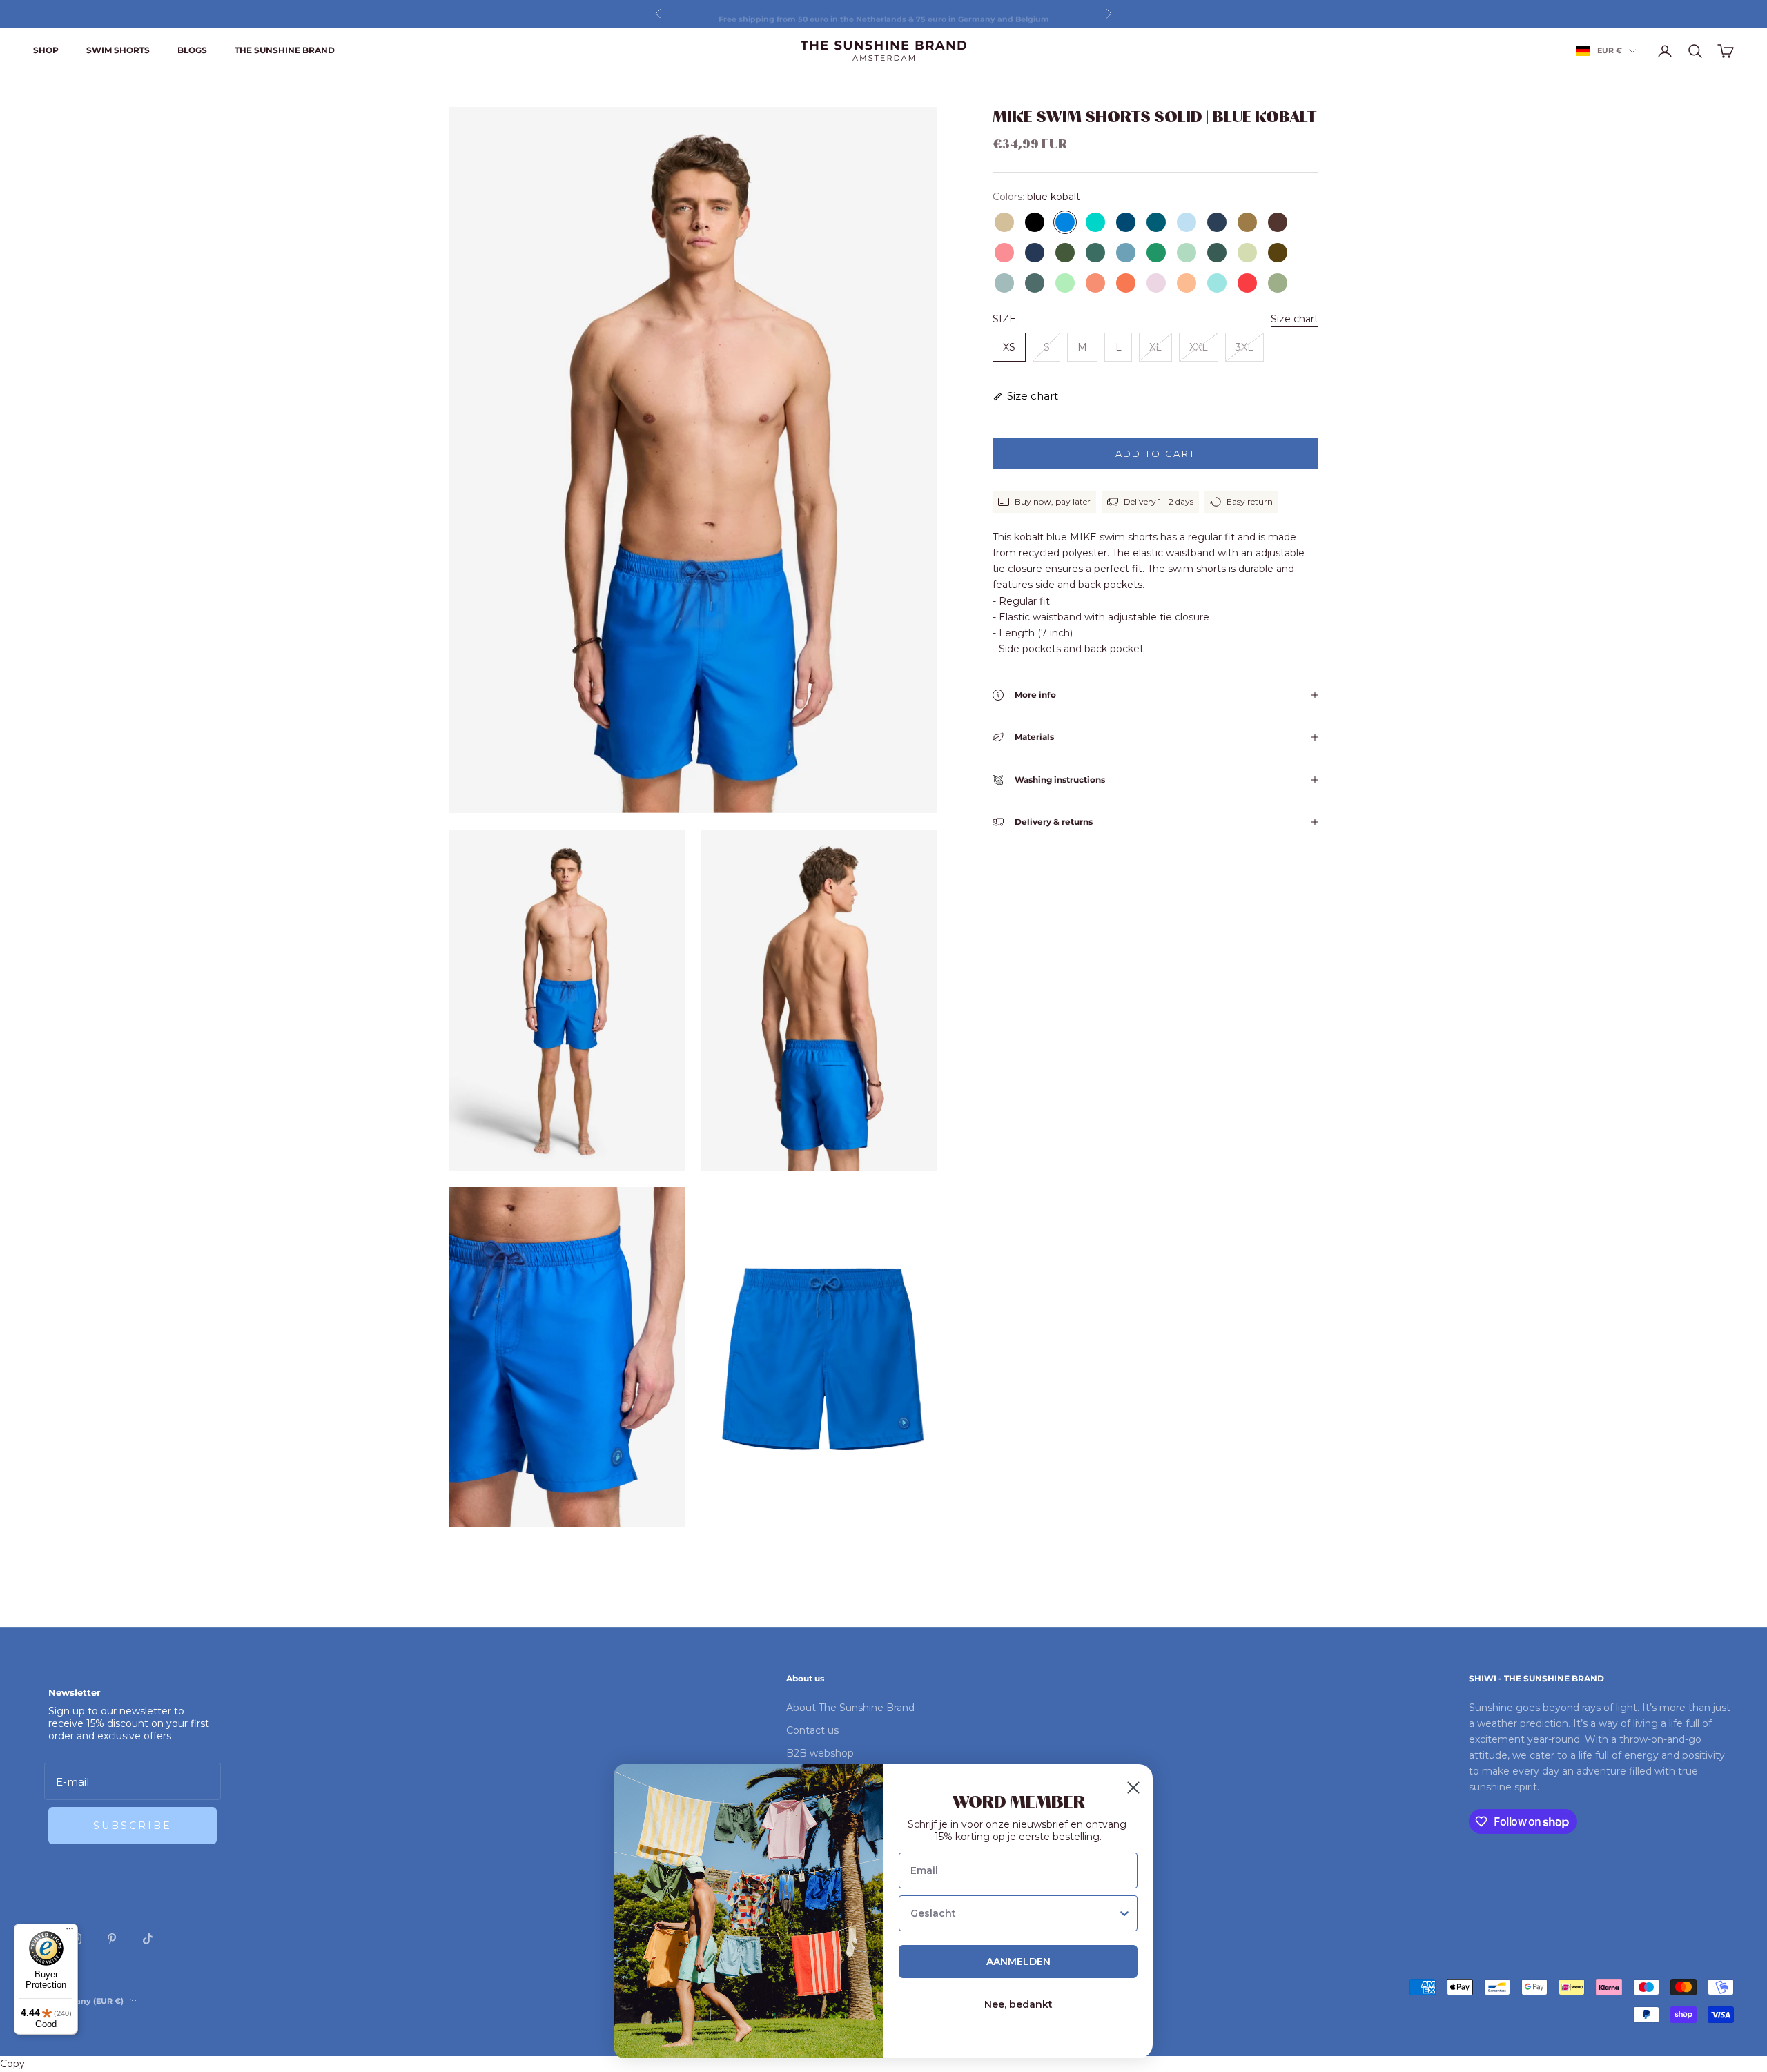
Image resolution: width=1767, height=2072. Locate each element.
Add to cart (1156, 453)
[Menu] (70, 1932)
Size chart (1295, 319)
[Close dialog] (1133, 1788)
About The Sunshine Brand (850, 1708)
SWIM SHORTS (118, 50)
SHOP (46, 50)
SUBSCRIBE (133, 1826)
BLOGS (192, 50)
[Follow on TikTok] (148, 1939)
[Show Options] (1124, 1913)
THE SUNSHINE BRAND (285, 50)
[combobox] (1014, 1913)
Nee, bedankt (1018, 2004)
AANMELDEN (1018, 1962)
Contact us (812, 1730)
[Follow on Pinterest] (112, 1939)
